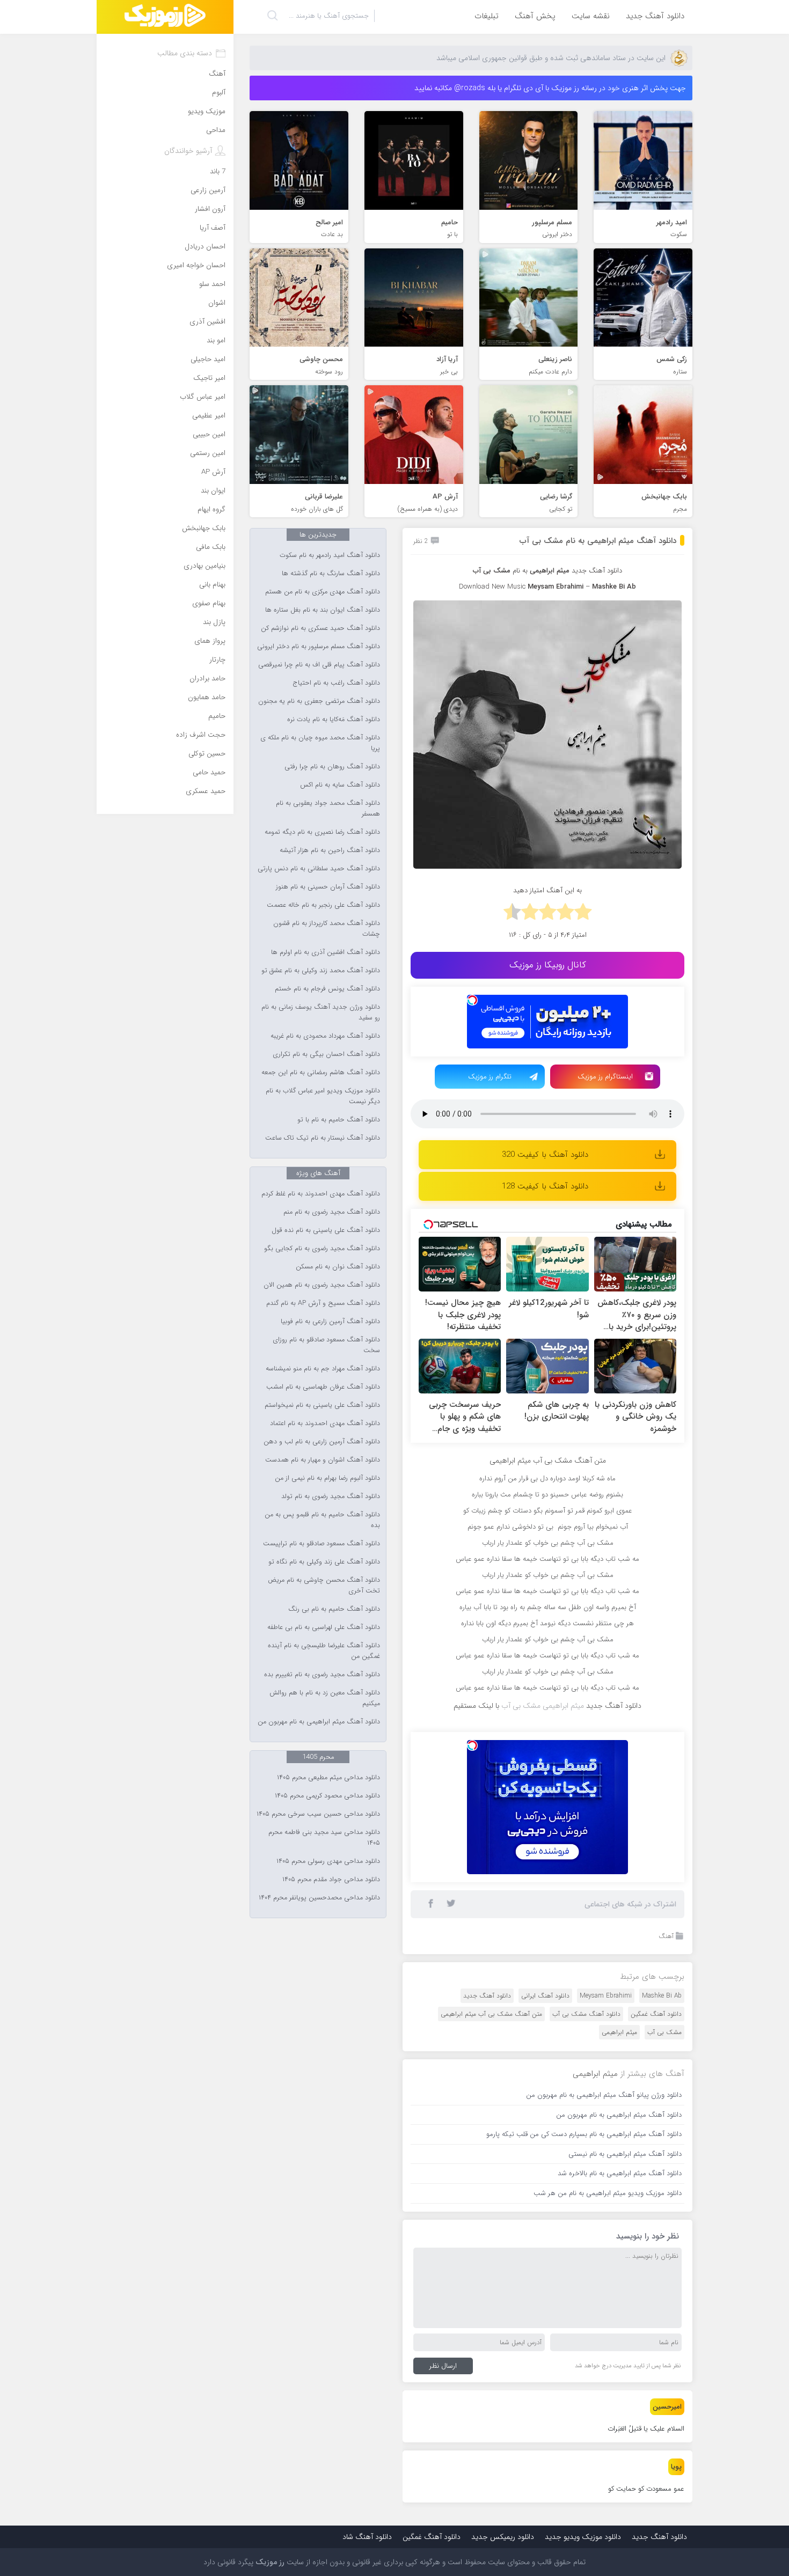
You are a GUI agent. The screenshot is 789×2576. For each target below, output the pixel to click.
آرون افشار (210, 209)
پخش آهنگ (535, 16)
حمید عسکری (206, 791)
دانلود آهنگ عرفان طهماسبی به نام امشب (323, 1387)
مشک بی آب (664, 2032)
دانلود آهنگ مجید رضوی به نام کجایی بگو (322, 1249)
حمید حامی (209, 772)
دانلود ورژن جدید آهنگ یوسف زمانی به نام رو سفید (321, 1012)
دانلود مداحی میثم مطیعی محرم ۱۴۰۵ (328, 1778)
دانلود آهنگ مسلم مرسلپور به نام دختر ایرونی (319, 647)
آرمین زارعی (208, 190)
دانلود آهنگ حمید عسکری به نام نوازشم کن (320, 628)
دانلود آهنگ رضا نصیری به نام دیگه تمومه (322, 832)
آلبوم (219, 93)
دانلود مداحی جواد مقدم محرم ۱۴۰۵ (331, 1880)
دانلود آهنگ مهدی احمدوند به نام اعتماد (325, 1423)
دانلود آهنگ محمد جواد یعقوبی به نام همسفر (328, 809)
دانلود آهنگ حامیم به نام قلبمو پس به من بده (322, 1520)
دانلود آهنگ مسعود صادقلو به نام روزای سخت (326, 1345)
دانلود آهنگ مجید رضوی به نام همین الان (322, 1285)
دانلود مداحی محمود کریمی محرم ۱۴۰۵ (327, 1796)
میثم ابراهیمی (619, 2032)
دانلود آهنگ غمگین (656, 2014)
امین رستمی (208, 453)
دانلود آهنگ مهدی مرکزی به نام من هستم (323, 592)
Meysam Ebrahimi (606, 1996)
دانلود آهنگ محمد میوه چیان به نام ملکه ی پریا (320, 743)
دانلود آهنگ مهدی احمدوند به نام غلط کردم (321, 1194)
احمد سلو (212, 284)
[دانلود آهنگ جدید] (165, 17)
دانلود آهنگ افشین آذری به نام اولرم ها (326, 952)
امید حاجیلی (208, 359)
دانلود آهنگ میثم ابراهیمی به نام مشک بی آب (598, 541)
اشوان (217, 303)
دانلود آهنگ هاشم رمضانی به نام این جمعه (321, 1073)
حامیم (217, 716)
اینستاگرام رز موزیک (605, 1077)
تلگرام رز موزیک (490, 1077)
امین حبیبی (209, 434)
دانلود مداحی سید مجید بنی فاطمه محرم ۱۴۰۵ (324, 1838)
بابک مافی (211, 547)
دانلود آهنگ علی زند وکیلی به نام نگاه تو (324, 1562)
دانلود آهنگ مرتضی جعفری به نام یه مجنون (319, 701)
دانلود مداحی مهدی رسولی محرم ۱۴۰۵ (328, 1861)
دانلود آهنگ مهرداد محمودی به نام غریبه (325, 1036)
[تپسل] (472, 1000)
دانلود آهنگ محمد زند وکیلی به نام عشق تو (321, 971)
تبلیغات (487, 16)
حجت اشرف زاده (201, 735)
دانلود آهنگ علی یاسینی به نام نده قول (326, 1230)
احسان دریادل (205, 247)
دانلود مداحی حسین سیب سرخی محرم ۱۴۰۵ (318, 1814)
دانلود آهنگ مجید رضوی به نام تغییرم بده (322, 1675)
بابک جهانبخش (204, 528)
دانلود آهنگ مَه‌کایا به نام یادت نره (334, 720)
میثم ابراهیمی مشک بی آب (543, 1706)
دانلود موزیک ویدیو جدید (583, 2537)
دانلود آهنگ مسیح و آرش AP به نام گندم (323, 1303)
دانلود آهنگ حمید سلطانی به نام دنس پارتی (319, 869)
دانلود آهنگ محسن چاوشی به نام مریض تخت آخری (324, 1586)
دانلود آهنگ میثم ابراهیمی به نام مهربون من (319, 1722)
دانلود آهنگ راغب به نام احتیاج (337, 683)
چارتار (217, 660)
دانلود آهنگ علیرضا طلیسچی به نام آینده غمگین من (324, 1651)
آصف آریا (213, 228)
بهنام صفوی (209, 603)
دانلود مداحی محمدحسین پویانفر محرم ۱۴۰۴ (319, 1898)
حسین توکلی (207, 754)
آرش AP (213, 472)
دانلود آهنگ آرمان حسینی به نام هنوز (328, 887)
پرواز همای (210, 641)
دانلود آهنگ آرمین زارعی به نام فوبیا (330, 1322)
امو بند (216, 340)
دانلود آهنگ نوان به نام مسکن (338, 1267)
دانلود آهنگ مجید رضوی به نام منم (332, 1212)
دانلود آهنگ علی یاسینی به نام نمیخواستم (322, 1405)
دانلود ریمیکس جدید (503, 2537)
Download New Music (492, 587)
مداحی (216, 130)
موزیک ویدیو (207, 111)
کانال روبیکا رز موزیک (548, 965)
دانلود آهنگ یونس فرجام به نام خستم (327, 989)
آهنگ (666, 1936)
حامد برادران (207, 678)
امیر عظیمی (209, 416)
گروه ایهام (211, 509)
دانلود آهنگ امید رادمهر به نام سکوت (330, 555)
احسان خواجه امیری (196, 265)
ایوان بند (213, 491)
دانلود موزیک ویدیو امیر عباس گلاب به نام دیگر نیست (323, 1096)
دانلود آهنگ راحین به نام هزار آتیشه (330, 850)
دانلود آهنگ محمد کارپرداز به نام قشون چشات (327, 929)
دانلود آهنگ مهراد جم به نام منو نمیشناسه (323, 1369)
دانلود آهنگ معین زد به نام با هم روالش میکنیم (325, 1698)
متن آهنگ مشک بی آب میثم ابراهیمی (491, 2014)
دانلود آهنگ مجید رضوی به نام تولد (331, 1496)
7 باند (218, 171)
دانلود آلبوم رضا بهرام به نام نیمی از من (327, 1478)
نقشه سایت (591, 16)
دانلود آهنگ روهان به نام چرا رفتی (332, 767)
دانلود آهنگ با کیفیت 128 (545, 1186)
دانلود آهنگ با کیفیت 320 (545, 1155)
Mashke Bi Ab (662, 1996)
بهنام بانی (212, 585)
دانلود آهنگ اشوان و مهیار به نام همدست (323, 1460)
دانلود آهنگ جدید (655, 16)
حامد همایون (207, 697)
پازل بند (214, 622)
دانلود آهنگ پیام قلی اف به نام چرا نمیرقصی (319, 665)
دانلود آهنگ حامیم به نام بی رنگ (334, 1609)
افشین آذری (207, 322)
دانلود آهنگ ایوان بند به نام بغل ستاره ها (323, 610)
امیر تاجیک (209, 378)
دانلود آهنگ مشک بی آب (586, 2014)
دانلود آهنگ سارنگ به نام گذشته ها (331, 574)
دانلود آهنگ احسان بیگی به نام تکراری (326, 1054)
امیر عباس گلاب (203, 397)
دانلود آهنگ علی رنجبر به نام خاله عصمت (323, 905)
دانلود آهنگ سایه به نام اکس (340, 785)
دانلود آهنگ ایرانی (545, 1996)
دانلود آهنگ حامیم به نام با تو (339, 1120)
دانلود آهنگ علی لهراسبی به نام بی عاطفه (324, 1627)
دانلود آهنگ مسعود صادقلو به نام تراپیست (322, 1544)
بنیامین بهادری (204, 566)
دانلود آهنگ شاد (367, 2537)
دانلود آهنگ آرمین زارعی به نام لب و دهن (322, 1442)
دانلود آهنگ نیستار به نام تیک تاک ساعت (323, 1138)
